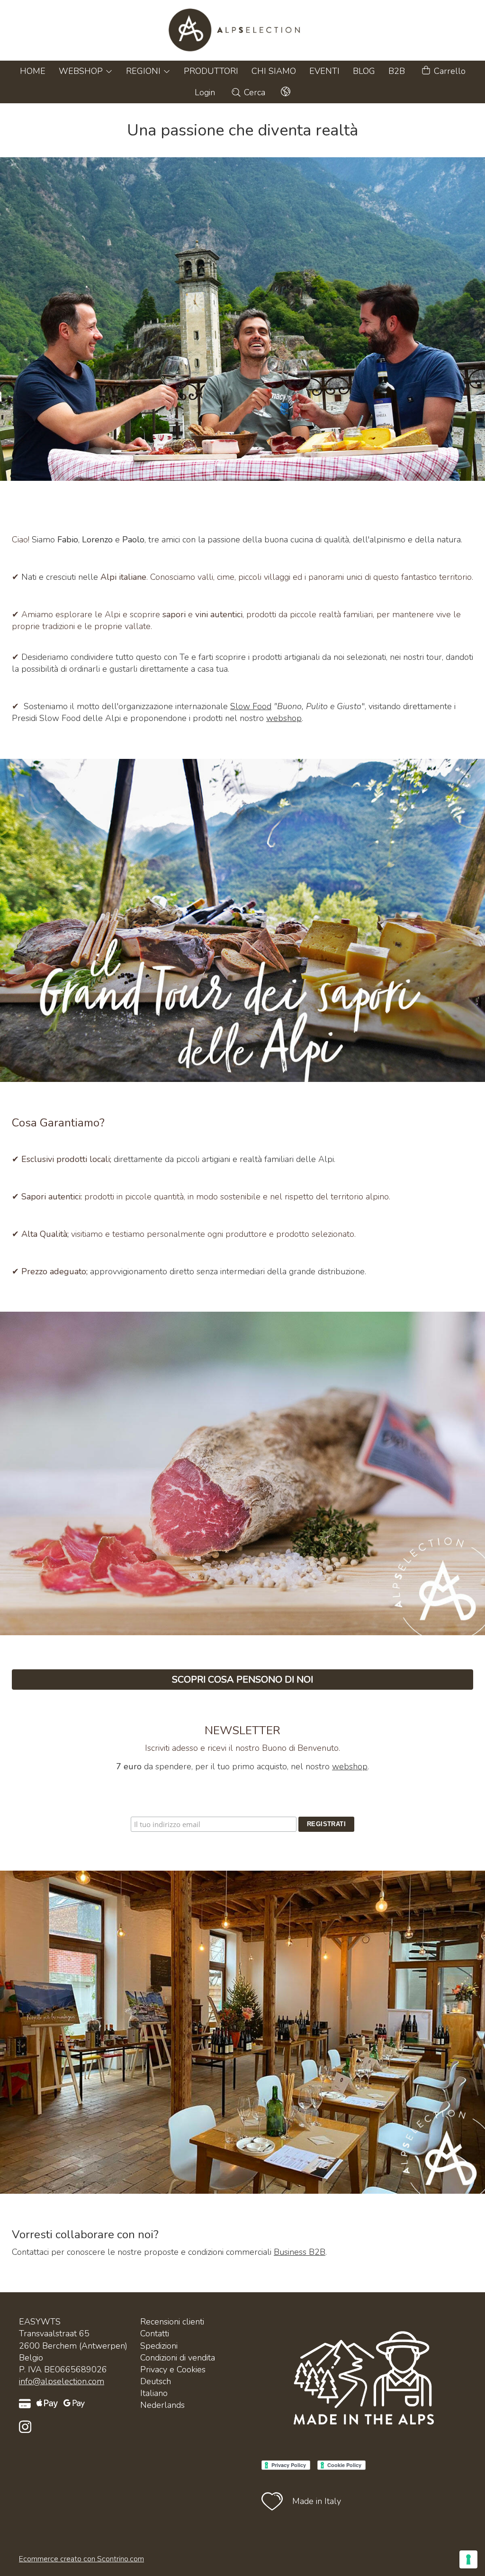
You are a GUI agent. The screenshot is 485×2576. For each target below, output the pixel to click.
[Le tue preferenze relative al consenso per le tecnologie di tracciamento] (468, 2559)
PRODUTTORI (211, 71)
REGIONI (144, 71)
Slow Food (251, 706)
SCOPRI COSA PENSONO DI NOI (242, 1680)
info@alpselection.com (62, 2381)
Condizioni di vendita (178, 2358)
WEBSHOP (82, 71)
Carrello (449, 71)
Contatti (155, 2333)
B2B (397, 71)
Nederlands (162, 2405)
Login (205, 92)
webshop (284, 718)
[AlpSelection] (242, 30)
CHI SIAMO (274, 71)
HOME (33, 71)
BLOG (364, 71)
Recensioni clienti (172, 2322)
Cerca (253, 92)
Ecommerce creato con (81, 2559)
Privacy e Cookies (173, 2369)
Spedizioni (159, 2346)
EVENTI (324, 71)
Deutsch (156, 2381)
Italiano (154, 2393)
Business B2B (300, 2252)
